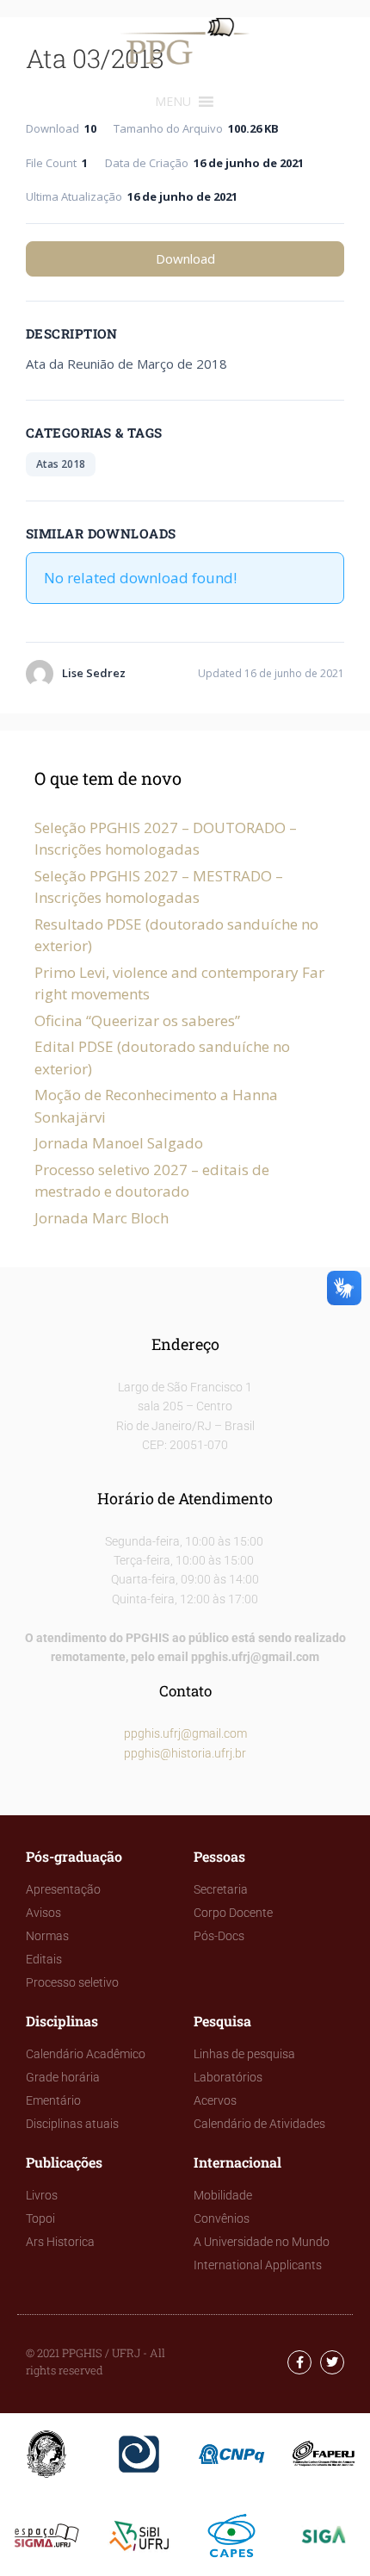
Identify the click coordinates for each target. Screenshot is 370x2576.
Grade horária (63, 2077)
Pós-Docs (219, 1936)
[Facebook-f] (299, 2362)
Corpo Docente (233, 1913)
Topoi (40, 2218)
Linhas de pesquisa (244, 2054)
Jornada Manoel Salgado (119, 1143)
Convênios (222, 2218)
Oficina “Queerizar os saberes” (137, 1020)
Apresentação (63, 1889)
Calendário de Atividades (259, 2124)
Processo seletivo (72, 1982)
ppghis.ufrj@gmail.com (185, 1733)
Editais (44, 1959)
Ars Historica (60, 2242)
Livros (42, 2195)
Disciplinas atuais (72, 2124)
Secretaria (221, 1889)
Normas (47, 1936)
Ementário (53, 2100)
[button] (173, 102)
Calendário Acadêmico (86, 2054)
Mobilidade (223, 2195)
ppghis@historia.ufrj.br (185, 1753)
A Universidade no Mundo (262, 2242)
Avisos (43, 1913)
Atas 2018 (61, 464)
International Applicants (258, 2265)
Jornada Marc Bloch (102, 1218)
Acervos (215, 2100)
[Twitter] (332, 2362)
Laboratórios (228, 2077)
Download (185, 258)
